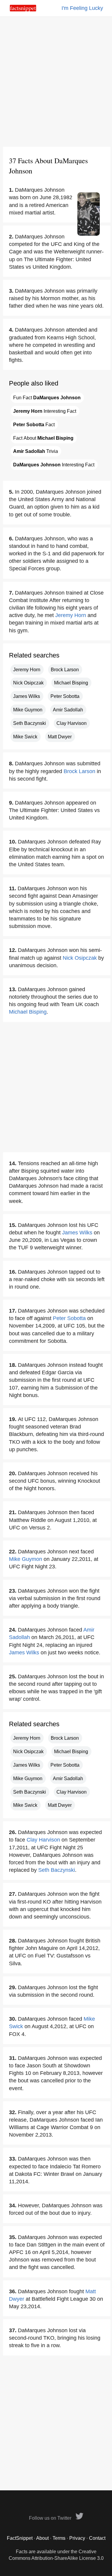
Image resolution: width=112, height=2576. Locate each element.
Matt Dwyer (60, 737)
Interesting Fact (45, 411)
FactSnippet (20, 2538)
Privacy (77, 2538)
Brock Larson (65, 670)
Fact (34, 425)
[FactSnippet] (23, 10)
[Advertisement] (56, 82)
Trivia (36, 451)
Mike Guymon (28, 710)
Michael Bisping (71, 683)
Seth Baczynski (30, 723)
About (42, 2538)
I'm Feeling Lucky (82, 8)
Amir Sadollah (68, 710)
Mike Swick (25, 737)
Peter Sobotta (65, 696)
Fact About (43, 438)
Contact (97, 2538)
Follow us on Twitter (51, 2518)
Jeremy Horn (71, 615)
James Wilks (27, 696)
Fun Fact (47, 398)
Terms (59, 2538)
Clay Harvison (72, 723)
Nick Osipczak (28, 683)
